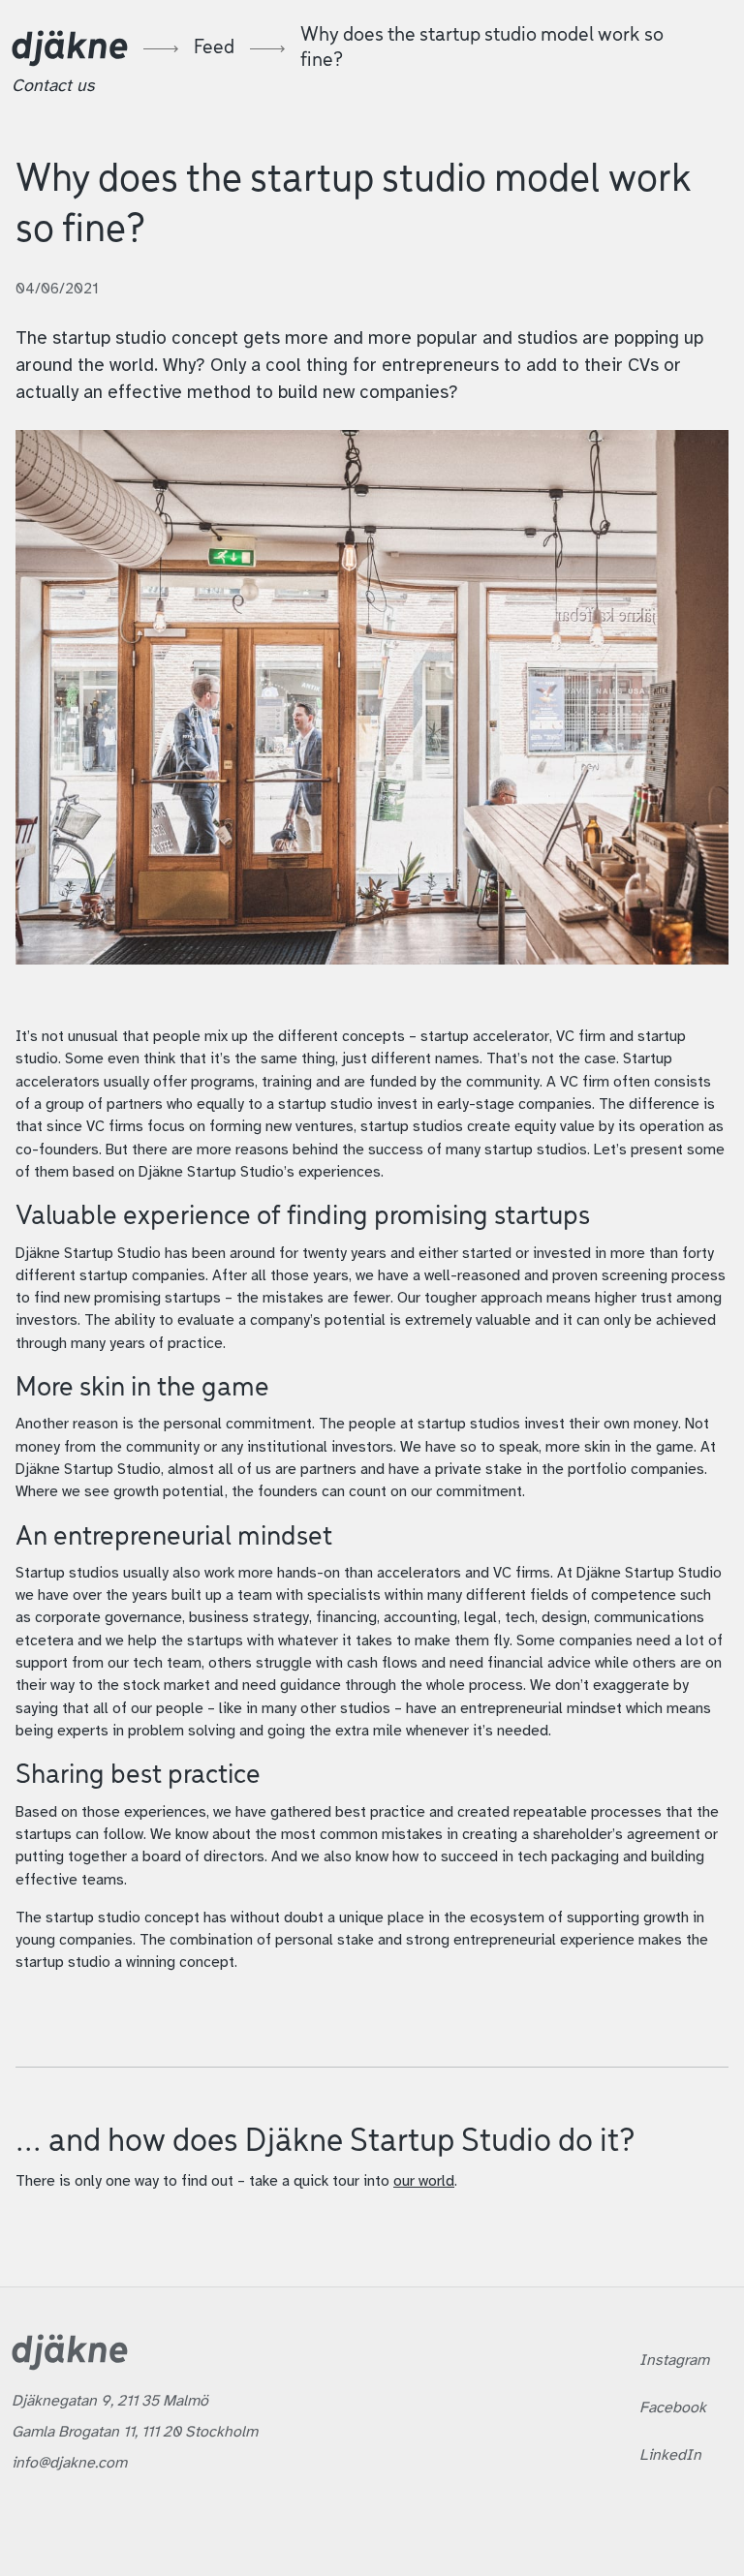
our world (424, 2182)
